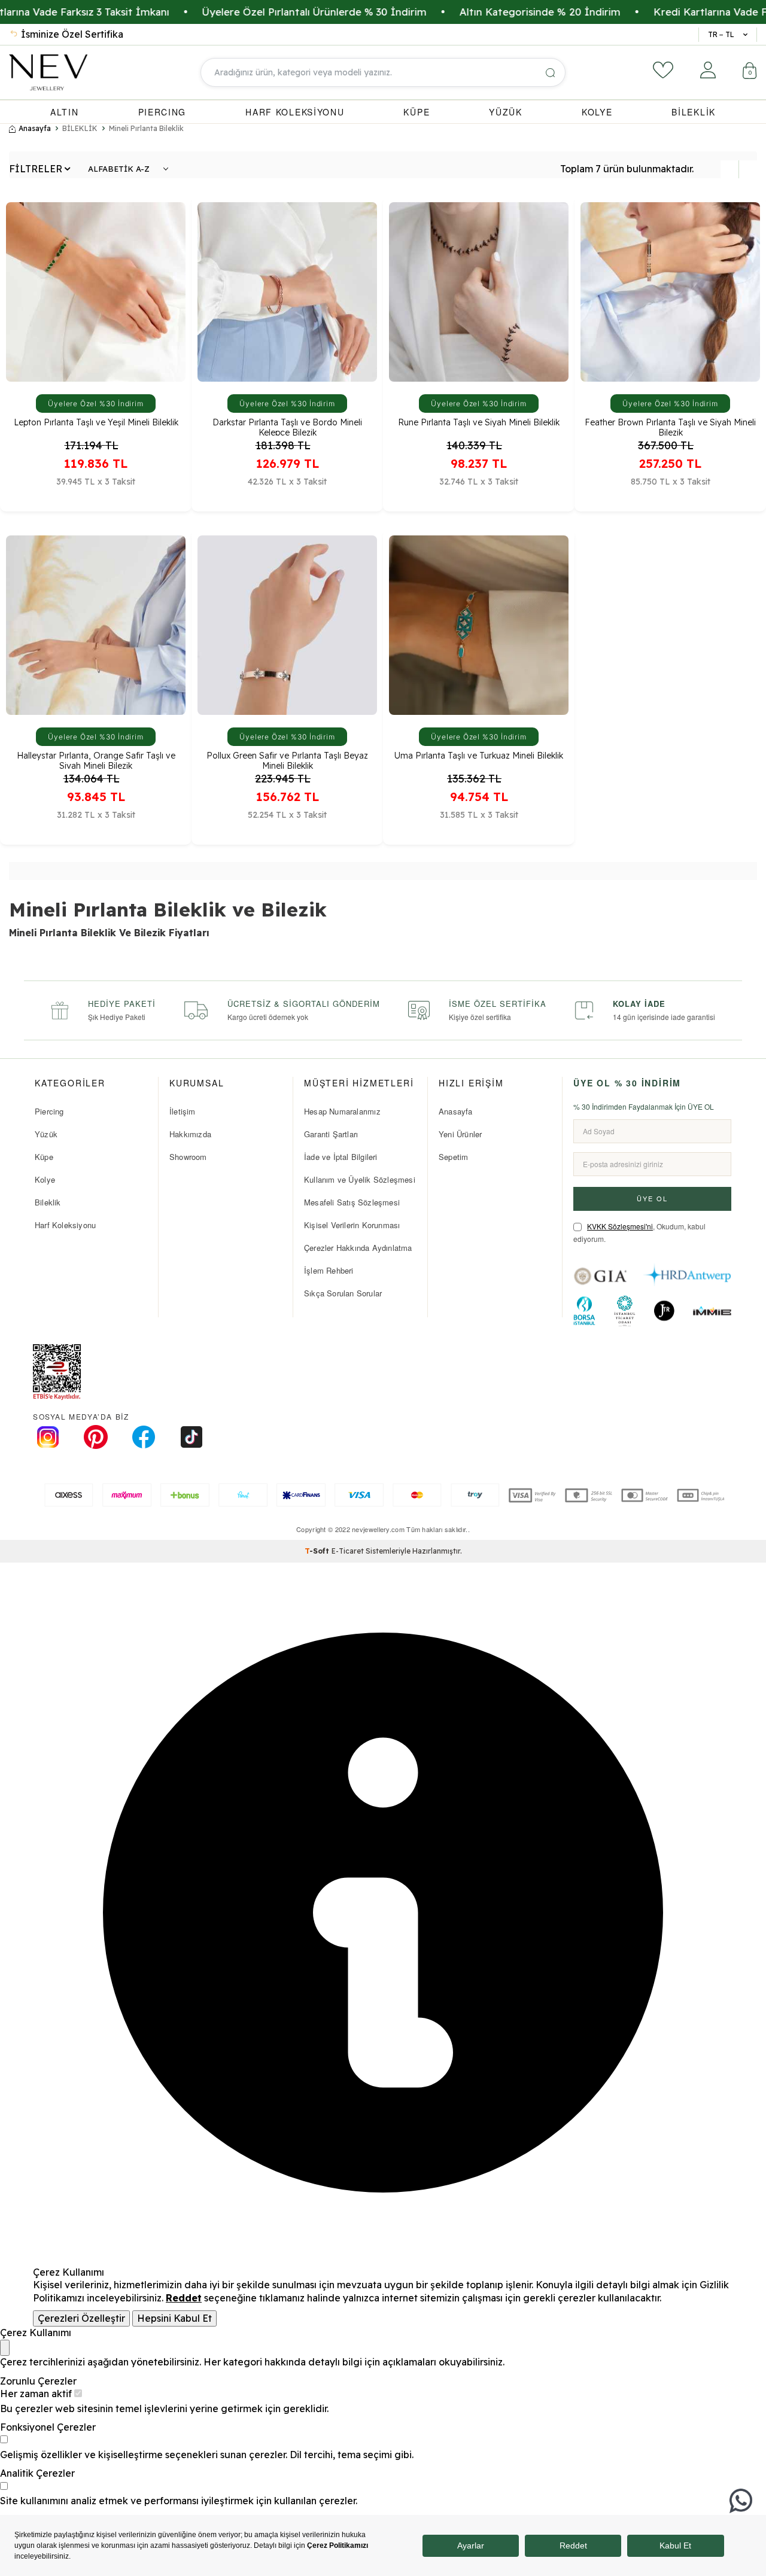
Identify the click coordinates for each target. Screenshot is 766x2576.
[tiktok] (191, 1437)
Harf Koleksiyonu (65, 1225)
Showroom (188, 1157)
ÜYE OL (652, 1198)
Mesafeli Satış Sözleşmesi (352, 1202)
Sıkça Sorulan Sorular (343, 1293)
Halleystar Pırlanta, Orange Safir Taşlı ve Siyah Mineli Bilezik (96, 760)
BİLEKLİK (694, 112)
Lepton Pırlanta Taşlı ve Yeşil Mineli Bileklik (96, 423)
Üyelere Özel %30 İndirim (96, 404)
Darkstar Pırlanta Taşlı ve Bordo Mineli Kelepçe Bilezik (287, 427)
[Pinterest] (96, 1437)
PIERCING (162, 112)
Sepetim (453, 1157)
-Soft (318, 1551)
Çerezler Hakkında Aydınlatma (358, 1248)
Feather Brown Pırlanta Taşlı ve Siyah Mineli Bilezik (670, 427)
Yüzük (46, 1134)
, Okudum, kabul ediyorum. (639, 1233)
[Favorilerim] (663, 70)
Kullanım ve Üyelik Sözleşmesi (360, 1179)
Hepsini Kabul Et (174, 2318)
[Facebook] (144, 1437)
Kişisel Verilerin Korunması (352, 1225)
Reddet (184, 2298)
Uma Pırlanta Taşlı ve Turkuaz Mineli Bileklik (479, 756)
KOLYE (597, 112)
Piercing (49, 1111)
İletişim (183, 1111)
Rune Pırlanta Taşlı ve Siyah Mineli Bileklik (479, 423)
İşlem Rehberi (329, 1270)
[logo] (48, 72)
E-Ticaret (348, 1551)
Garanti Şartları (331, 1134)
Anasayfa (35, 128)
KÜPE (417, 112)
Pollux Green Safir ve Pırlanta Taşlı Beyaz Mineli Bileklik (287, 760)
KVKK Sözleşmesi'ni (620, 1226)
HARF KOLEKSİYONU (295, 112)
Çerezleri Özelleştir (81, 2318)
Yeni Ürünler (460, 1134)
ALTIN (65, 112)
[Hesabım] (708, 70)
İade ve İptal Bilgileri (341, 1157)
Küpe (44, 1157)
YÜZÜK (506, 112)
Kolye (45, 1179)
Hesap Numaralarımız (342, 1111)
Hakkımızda (190, 1134)
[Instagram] (48, 1437)
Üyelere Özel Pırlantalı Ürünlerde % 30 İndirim (249, 12)
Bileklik (48, 1202)
